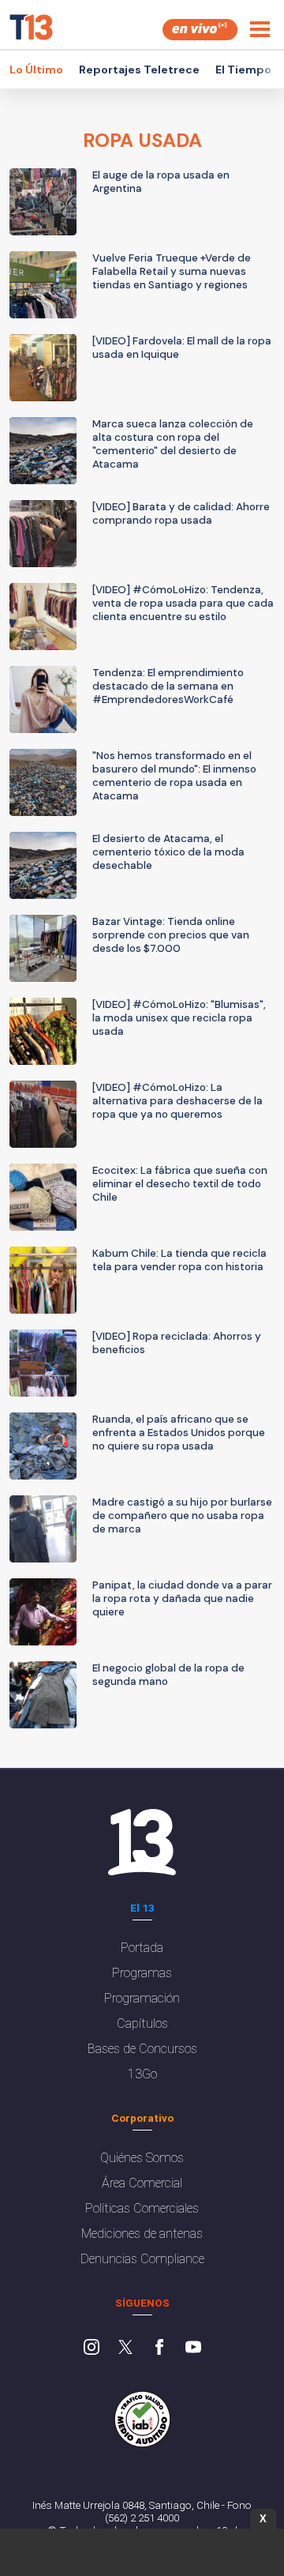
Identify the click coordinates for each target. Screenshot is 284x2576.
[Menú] (260, 29)
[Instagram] (92, 2348)
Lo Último (36, 70)
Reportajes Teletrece (139, 70)
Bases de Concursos (142, 2049)
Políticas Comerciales (142, 2208)
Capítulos (142, 2023)
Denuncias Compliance (142, 2259)
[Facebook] (159, 2348)
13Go (142, 2074)
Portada (142, 1948)
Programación (142, 1998)
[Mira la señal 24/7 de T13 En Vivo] (200, 30)
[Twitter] (125, 2348)
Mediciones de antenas (142, 2234)
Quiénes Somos (142, 2158)
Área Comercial (142, 2183)
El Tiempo (243, 70)
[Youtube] (193, 2348)
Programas (142, 1973)
